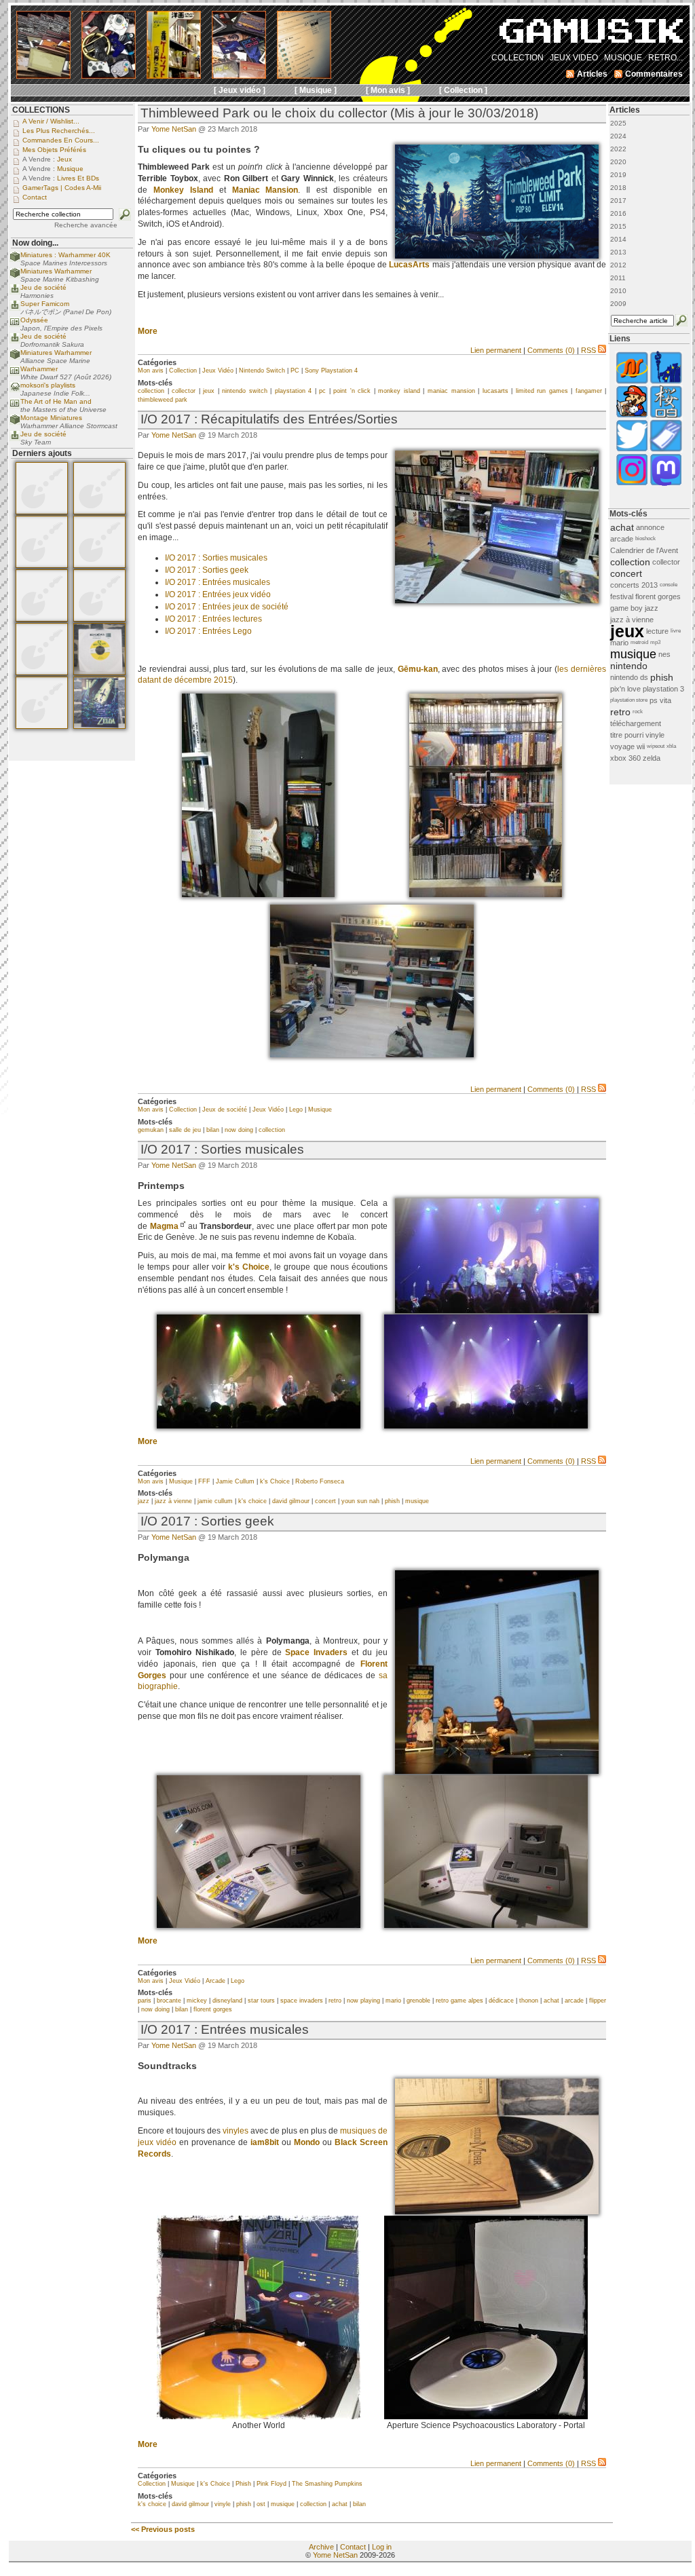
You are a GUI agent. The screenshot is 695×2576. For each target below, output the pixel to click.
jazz (144, 1501)
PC (295, 371)
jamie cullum (215, 1501)
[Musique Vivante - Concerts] (666, 450)
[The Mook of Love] (632, 416)
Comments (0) (551, 350)
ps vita (660, 700)
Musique (320, 1110)
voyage (622, 746)
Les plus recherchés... (59, 131)
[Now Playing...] (15, 292)
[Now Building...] (15, 260)
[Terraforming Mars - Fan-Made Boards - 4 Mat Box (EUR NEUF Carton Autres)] (42, 673)
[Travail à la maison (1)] (497, 601)
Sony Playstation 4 (331, 371)
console (669, 585)
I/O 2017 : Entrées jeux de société (227, 607)
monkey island (399, 391)
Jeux (64, 159)
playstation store (629, 700)
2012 (618, 265)
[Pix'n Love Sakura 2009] (666, 416)
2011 (618, 278)
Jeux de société (225, 1110)
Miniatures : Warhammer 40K (65, 255)
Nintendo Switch (262, 371)
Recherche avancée (86, 225)
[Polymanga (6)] (486, 1925)
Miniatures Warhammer (56, 271)
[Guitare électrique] (258, 894)
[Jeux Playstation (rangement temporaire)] (486, 894)
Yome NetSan (174, 129)
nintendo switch (245, 391)
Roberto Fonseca (320, 1481)
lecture (657, 631)
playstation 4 (294, 391)
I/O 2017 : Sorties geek (207, 570)
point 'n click (352, 391)
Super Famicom (45, 304)
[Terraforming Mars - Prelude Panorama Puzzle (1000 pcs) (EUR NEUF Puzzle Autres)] (42, 726)
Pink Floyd (271, 2484)
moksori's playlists (48, 385)
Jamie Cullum (235, 1481)
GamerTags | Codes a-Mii (62, 188)
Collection (183, 371)
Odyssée (34, 320)
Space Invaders (316, 1652)
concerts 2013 (634, 585)
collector (184, 391)
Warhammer (39, 369)
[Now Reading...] (15, 325)
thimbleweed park (163, 400)
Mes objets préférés (54, 150)
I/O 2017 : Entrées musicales (218, 582)
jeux (209, 391)
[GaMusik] (591, 35)
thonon (529, 2001)
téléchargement (636, 723)
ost (261, 2504)
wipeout (656, 746)
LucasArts (409, 265)
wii (641, 746)
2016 (618, 213)
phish (392, 1501)
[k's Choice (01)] (259, 1426)
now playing (363, 2001)
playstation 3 (663, 689)
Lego (296, 1110)
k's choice (252, 1501)
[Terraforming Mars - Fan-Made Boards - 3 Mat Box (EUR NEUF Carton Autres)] (42, 619)
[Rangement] (372, 1055)
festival (622, 596)
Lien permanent (496, 350)
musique (417, 1501)
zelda (652, 758)
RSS (588, 350)
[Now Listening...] (15, 390)
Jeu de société (43, 287)
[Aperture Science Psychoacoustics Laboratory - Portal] (486, 2417)
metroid (639, 642)
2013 (618, 252)
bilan (213, 1130)
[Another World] (259, 2417)
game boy (626, 608)
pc (322, 391)
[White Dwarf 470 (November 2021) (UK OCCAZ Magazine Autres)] (42, 512)
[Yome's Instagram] (632, 484)
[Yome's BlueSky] (632, 450)
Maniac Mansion (265, 190)
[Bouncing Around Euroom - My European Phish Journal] (666, 382)
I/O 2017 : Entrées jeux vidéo (218, 594)
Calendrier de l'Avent (644, 550)
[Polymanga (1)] (497, 1771)
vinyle (223, 2504)
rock (638, 712)
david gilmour (291, 1501)
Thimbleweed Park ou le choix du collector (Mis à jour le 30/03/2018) (339, 113)
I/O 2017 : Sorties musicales (216, 558)
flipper (598, 2001)
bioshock (645, 538)
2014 (618, 239)
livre (676, 631)
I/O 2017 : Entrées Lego (208, 631)
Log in (382, 2547)
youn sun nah (360, 1501)
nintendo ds (629, 677)
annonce (650, 527)
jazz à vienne (173, 1501)
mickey (197, 2001)
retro (335, 2001)
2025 (618, 123)
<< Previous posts (163, 2529)
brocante (169, 2001)
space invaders (302, 2001)
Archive (321, 2547)
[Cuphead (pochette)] (497, 2212)
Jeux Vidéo (218, 371)
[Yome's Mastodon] (666, 484)
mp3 (655, 642)
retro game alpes (459, 2001)
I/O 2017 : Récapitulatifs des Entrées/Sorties (269, 419)
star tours (261, 2001)
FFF (204, 1481)
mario (393, 2001)
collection (151, 391)
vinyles (236, 2131)
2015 (618, 226)
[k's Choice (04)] (497, 1310)
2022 (618, 149)
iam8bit (265, 2142)
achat (551, 2001)
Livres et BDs (78, 178)
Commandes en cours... (61, 140)
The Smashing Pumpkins (327, 2484)
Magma (164, 1226)
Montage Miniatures (51, 418)
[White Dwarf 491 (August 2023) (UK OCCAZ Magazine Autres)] (42, 565)
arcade (574, 2001)
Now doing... (35, 243)
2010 (618, 291)
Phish (243, 2484)
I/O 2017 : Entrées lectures (213, 619)
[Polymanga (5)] (259, 1925)
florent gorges (213, 2009)
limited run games (542, 391)
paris (145, 2001)
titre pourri (627, 735)
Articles (625, 110)
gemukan (151, 1130)
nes (664, 654)
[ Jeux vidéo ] (240, 90)
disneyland (227, 2001)
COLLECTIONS (41, 110)
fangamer (589, 391)
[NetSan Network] (632, 382)
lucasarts (495, 391)
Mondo (307, 2142)
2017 (618, 201)
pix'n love (625, 689)
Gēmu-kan (418, 669)
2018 (618, 188)
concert (325, 1501)
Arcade (215, 1981)
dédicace (501, 2001)
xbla (671, 746)
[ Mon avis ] (388, 90)
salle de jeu (185, 1130)
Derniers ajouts (42, 453)
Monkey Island (183, 190)
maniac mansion (451, 391)
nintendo (629, 666)
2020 (618, 162)
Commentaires (654, 74)
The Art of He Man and (56, 401)
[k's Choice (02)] (486, 1426)
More (148, 331)
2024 (618, 136)
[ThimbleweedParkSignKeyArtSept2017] (497, 255)
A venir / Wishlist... (51, 121)
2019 (618, 175)
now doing (239, 1130)
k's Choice (249, 1267)
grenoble (418, 2001)
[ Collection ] (463, 90)
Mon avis (151, 371)
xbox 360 (625, 758)
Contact (353, 2547)
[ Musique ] (316, 90)
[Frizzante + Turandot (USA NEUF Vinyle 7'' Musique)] (99, 673)
